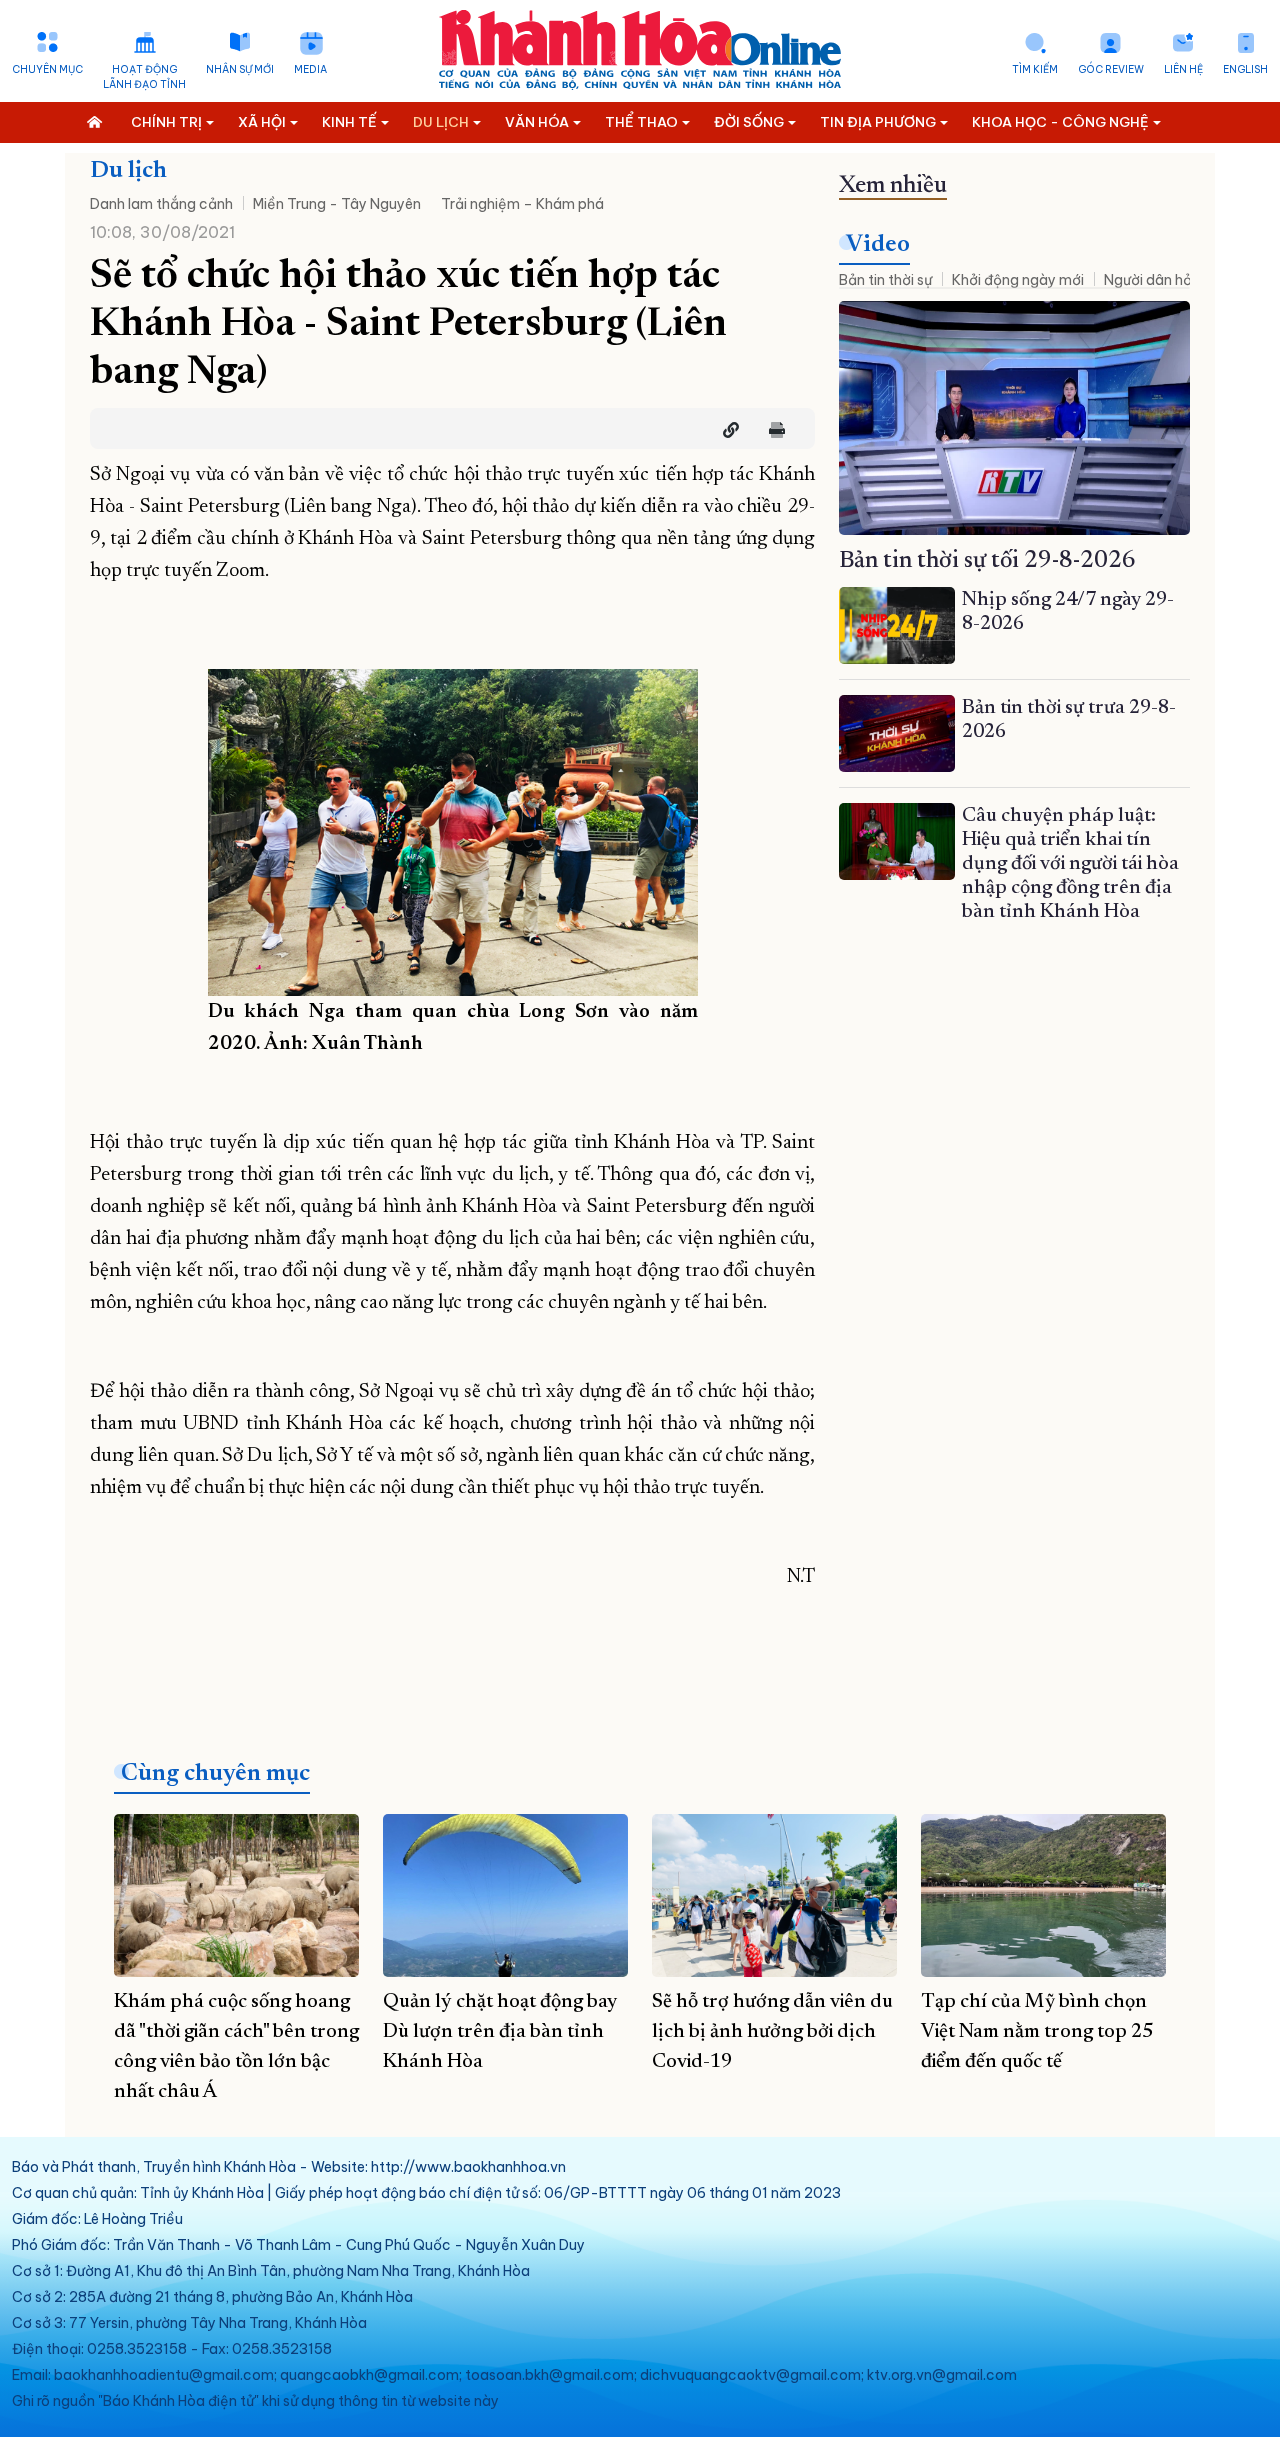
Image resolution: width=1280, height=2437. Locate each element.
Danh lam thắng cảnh (161, 204)
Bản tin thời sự (885, 280)
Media (310, 69)
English (1245, 69)
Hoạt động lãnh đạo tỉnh (144, 77)
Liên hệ (1183, 69)
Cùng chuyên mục (215, 1774)
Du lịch (128, 171)
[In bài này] (772, 430)
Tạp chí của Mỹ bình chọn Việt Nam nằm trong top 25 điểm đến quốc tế (1037, 2032)
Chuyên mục (47, 69)
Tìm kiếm (1035, 69)
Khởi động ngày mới (1018, 280)
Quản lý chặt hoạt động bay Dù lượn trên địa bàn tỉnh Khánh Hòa (500, 2032)
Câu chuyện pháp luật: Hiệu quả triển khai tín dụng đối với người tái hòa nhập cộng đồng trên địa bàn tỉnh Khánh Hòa (1070, 864)
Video (878, 245)
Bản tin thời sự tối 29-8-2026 (987, 561)
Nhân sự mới (240, 69)
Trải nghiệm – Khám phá (522, 204)
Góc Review (1111, 69)
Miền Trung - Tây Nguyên (337, 204)
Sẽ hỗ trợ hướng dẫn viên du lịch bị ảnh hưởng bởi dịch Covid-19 (772, 2032)
